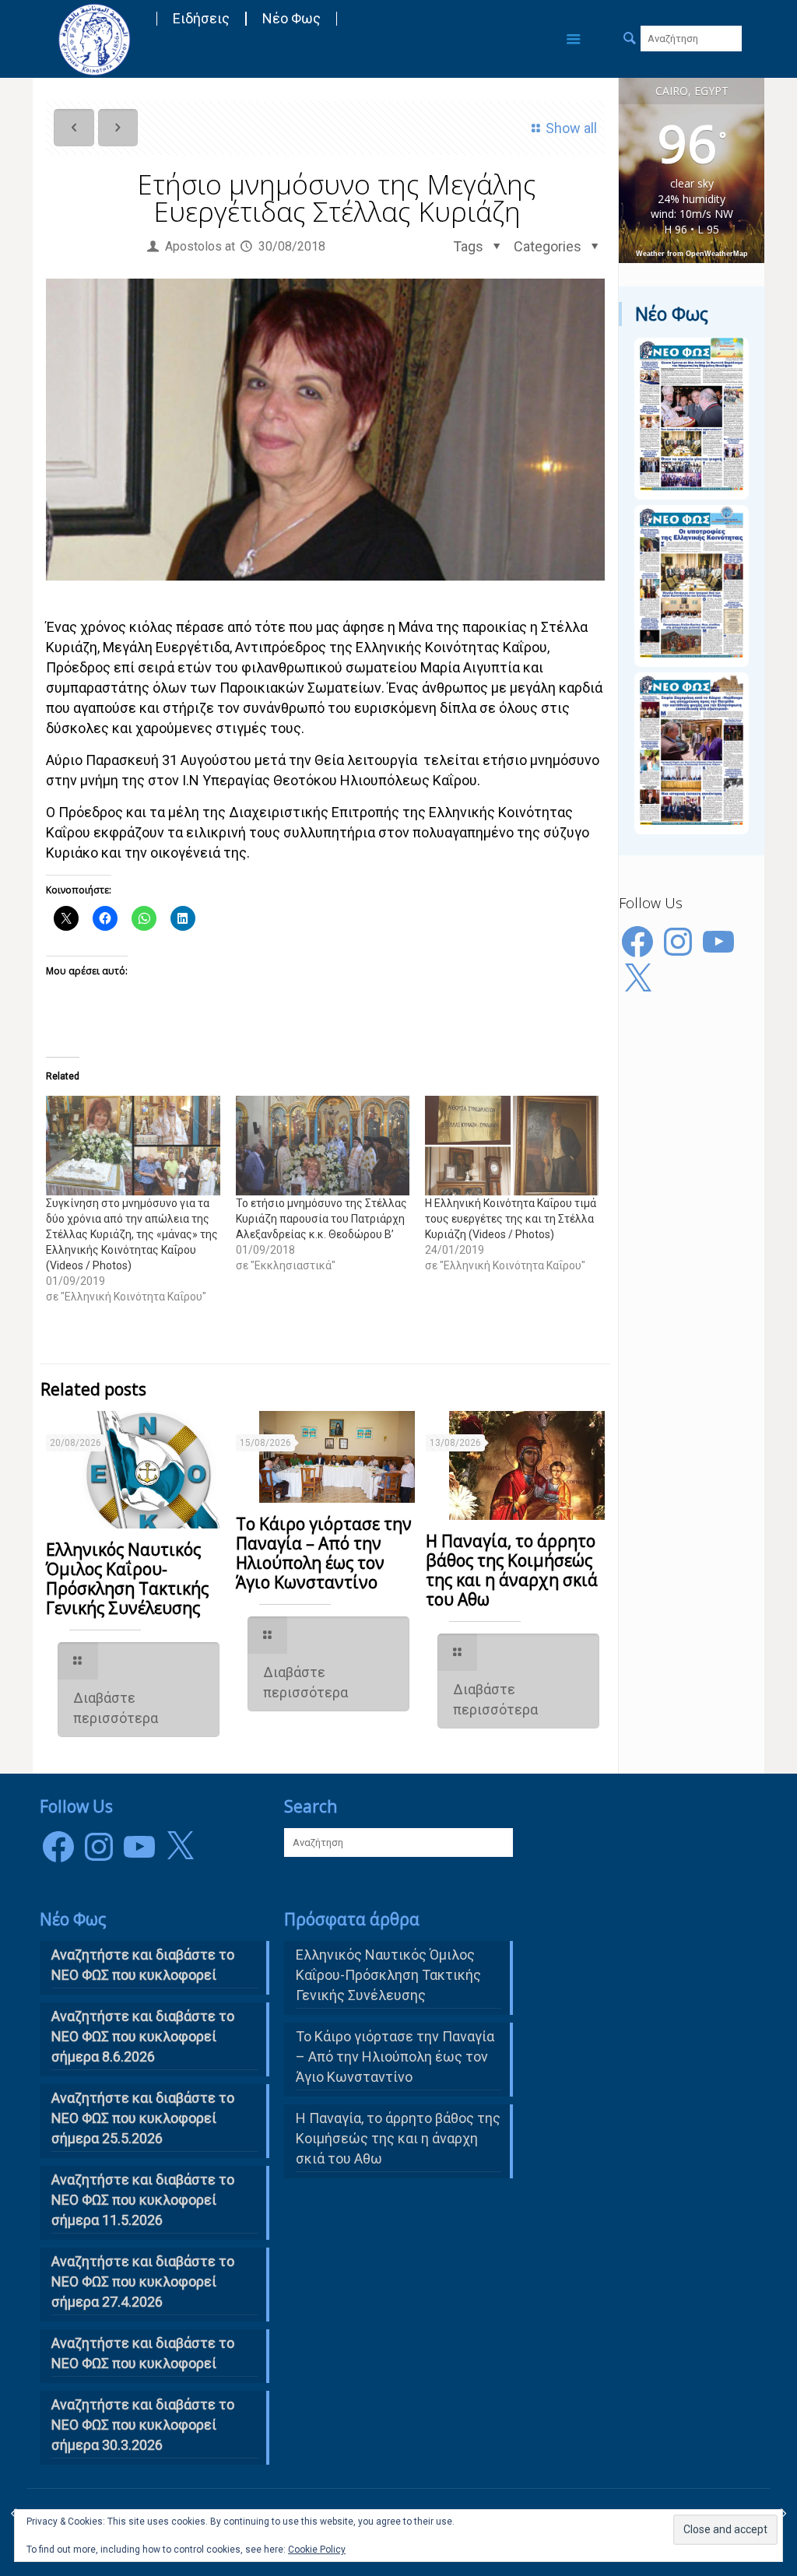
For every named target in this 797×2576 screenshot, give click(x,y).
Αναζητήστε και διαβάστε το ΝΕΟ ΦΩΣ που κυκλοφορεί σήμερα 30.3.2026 (143, 2425)
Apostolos (193, 246)
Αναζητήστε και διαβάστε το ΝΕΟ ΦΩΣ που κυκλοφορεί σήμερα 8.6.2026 (143, 2036)
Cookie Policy (317, 2550)
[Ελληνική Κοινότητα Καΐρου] (94, 39)
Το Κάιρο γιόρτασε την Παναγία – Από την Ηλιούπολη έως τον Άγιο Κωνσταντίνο (324, 1553)
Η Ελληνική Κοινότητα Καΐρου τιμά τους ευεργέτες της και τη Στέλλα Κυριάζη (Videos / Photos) (511, 1219)
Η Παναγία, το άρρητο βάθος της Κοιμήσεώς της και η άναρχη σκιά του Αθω (512, 1570)
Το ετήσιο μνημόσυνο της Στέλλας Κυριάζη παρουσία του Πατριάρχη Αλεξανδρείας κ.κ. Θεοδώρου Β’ (321, 1219)
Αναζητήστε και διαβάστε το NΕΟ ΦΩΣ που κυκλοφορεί (143, 1965)
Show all (571, 128)
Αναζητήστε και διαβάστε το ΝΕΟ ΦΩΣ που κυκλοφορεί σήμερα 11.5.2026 (143, 2200)
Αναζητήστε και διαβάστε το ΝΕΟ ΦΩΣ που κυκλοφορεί (143, 2353)
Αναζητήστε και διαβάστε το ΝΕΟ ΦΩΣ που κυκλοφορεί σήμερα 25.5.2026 (143, 2118)
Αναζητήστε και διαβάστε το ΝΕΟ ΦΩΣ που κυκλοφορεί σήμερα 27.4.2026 (143, 2281)
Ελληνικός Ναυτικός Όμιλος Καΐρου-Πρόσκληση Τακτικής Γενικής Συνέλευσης (127, 1579)
